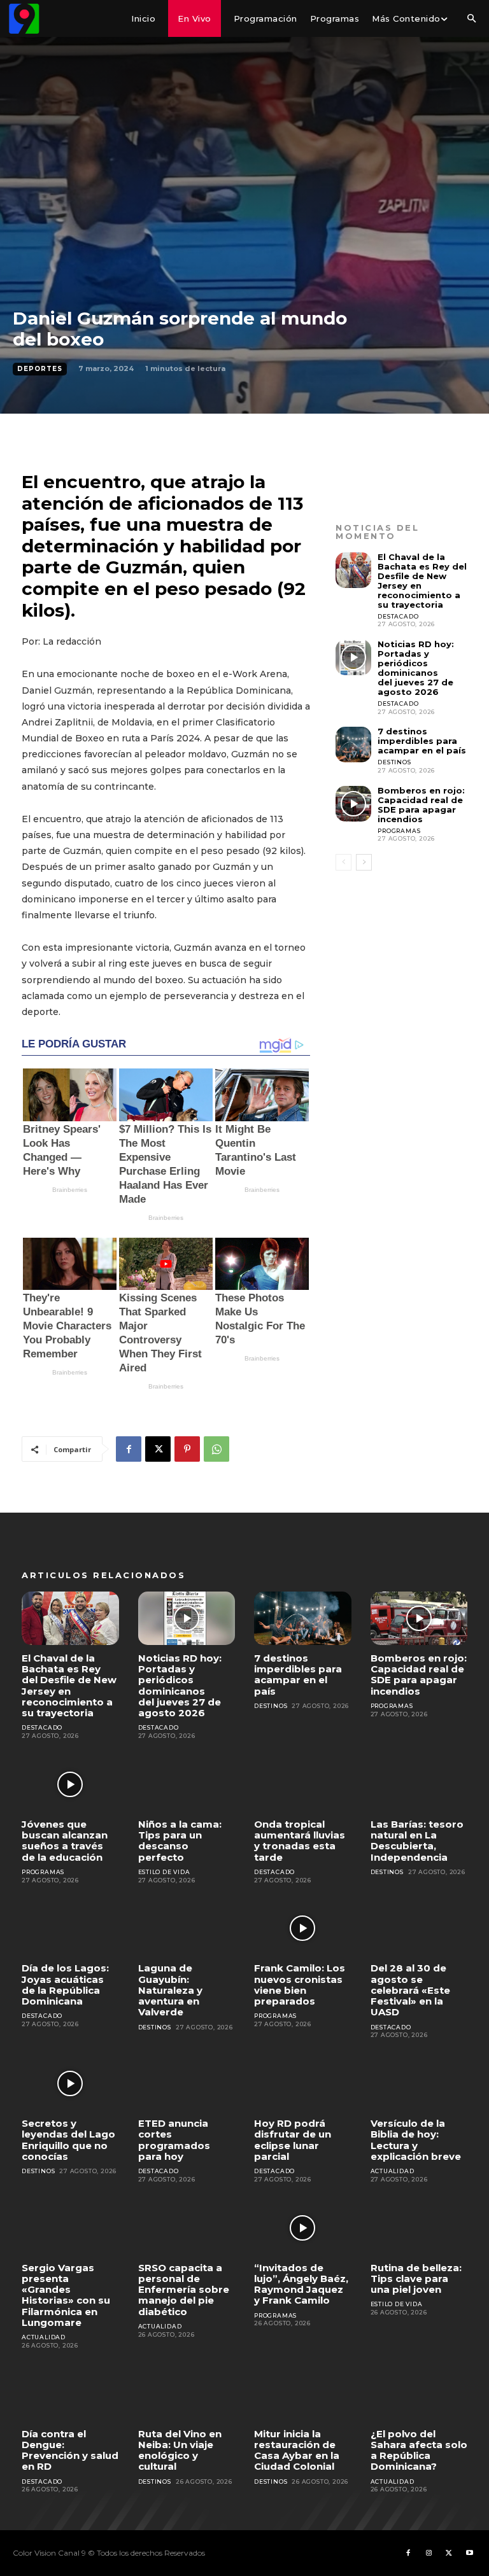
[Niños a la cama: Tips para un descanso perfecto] (187, 1784)
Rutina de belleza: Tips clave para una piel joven (416, 2279)
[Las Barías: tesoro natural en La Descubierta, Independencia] (419, 1784)
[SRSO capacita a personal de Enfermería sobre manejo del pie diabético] (187, 2228)
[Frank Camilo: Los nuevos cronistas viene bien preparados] (303, 1928)
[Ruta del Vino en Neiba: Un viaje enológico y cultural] (187, 2394)
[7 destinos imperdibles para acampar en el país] (353, 745)
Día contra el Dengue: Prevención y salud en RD (70, 2450)
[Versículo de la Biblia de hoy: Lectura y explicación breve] (419, 2083)
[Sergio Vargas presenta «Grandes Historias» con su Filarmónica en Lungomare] (70, 2228)
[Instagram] (429, 2553)
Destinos (394, 762)
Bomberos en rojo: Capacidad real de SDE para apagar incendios (421, 805)
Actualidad (393, 2171)
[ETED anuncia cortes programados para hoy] (187, 2083)
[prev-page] (344, 862)
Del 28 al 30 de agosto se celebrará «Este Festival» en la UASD (410, 1990)
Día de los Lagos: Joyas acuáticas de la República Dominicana (65, 1984)
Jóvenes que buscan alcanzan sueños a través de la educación (65, 1841)
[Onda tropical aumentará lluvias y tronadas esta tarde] (303, 1784)
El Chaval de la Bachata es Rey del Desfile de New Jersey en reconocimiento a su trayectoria (422, 581)
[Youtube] (469, 2553)
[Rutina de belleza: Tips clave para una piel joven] (419, 2228)
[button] (471, 19)
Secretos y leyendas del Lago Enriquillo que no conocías (68, 2140)
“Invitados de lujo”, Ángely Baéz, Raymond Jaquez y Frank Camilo (301, 2284)
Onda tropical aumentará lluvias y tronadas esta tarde (300, 1841)
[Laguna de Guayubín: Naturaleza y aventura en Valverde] (187, 1928)
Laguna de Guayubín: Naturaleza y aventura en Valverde (170, 1990)
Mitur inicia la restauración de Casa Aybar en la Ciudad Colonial (297, 2450)
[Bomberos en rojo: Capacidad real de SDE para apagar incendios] (353, 804)
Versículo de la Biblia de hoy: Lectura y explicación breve (416, 2140)
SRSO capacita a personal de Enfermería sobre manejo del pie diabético (184, 2290)
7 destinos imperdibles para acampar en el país (422, 741)
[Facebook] (129, 1449)
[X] (158, 1449)
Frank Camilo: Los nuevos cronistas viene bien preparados (300, 1984)
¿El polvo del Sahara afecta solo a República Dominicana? (419, 2450)
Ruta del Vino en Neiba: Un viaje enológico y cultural (180, 2450)
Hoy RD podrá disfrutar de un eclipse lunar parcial (293, 2140)
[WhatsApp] (216, 1449)
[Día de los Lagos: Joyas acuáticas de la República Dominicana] (70, 1928)
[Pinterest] (187, 1449)
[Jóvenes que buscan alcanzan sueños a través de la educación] (70, 1784)
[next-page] (364, 862)
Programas (399, 831)
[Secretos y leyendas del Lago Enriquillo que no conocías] (70, 2083)
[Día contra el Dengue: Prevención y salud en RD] (70, 2394)
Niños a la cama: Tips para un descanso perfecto (180, 1841)
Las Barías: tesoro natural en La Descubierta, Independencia (417, 1841)
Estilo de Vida (164, 1872)
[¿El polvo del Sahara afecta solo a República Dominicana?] (419, 2394)
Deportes (40, 369)
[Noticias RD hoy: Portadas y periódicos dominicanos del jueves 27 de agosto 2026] (353, 657)
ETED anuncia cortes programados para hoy (174, 2140)
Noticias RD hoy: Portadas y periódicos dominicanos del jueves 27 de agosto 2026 (416, 668)
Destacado (398, 616)
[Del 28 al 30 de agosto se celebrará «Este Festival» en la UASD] (419, 1928)
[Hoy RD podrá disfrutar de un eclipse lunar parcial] (303, 2083)
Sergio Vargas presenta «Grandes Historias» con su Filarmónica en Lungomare (66, 2295)
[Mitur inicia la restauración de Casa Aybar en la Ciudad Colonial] (303, 2394)
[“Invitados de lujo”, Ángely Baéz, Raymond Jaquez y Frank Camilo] (303, 2228)
